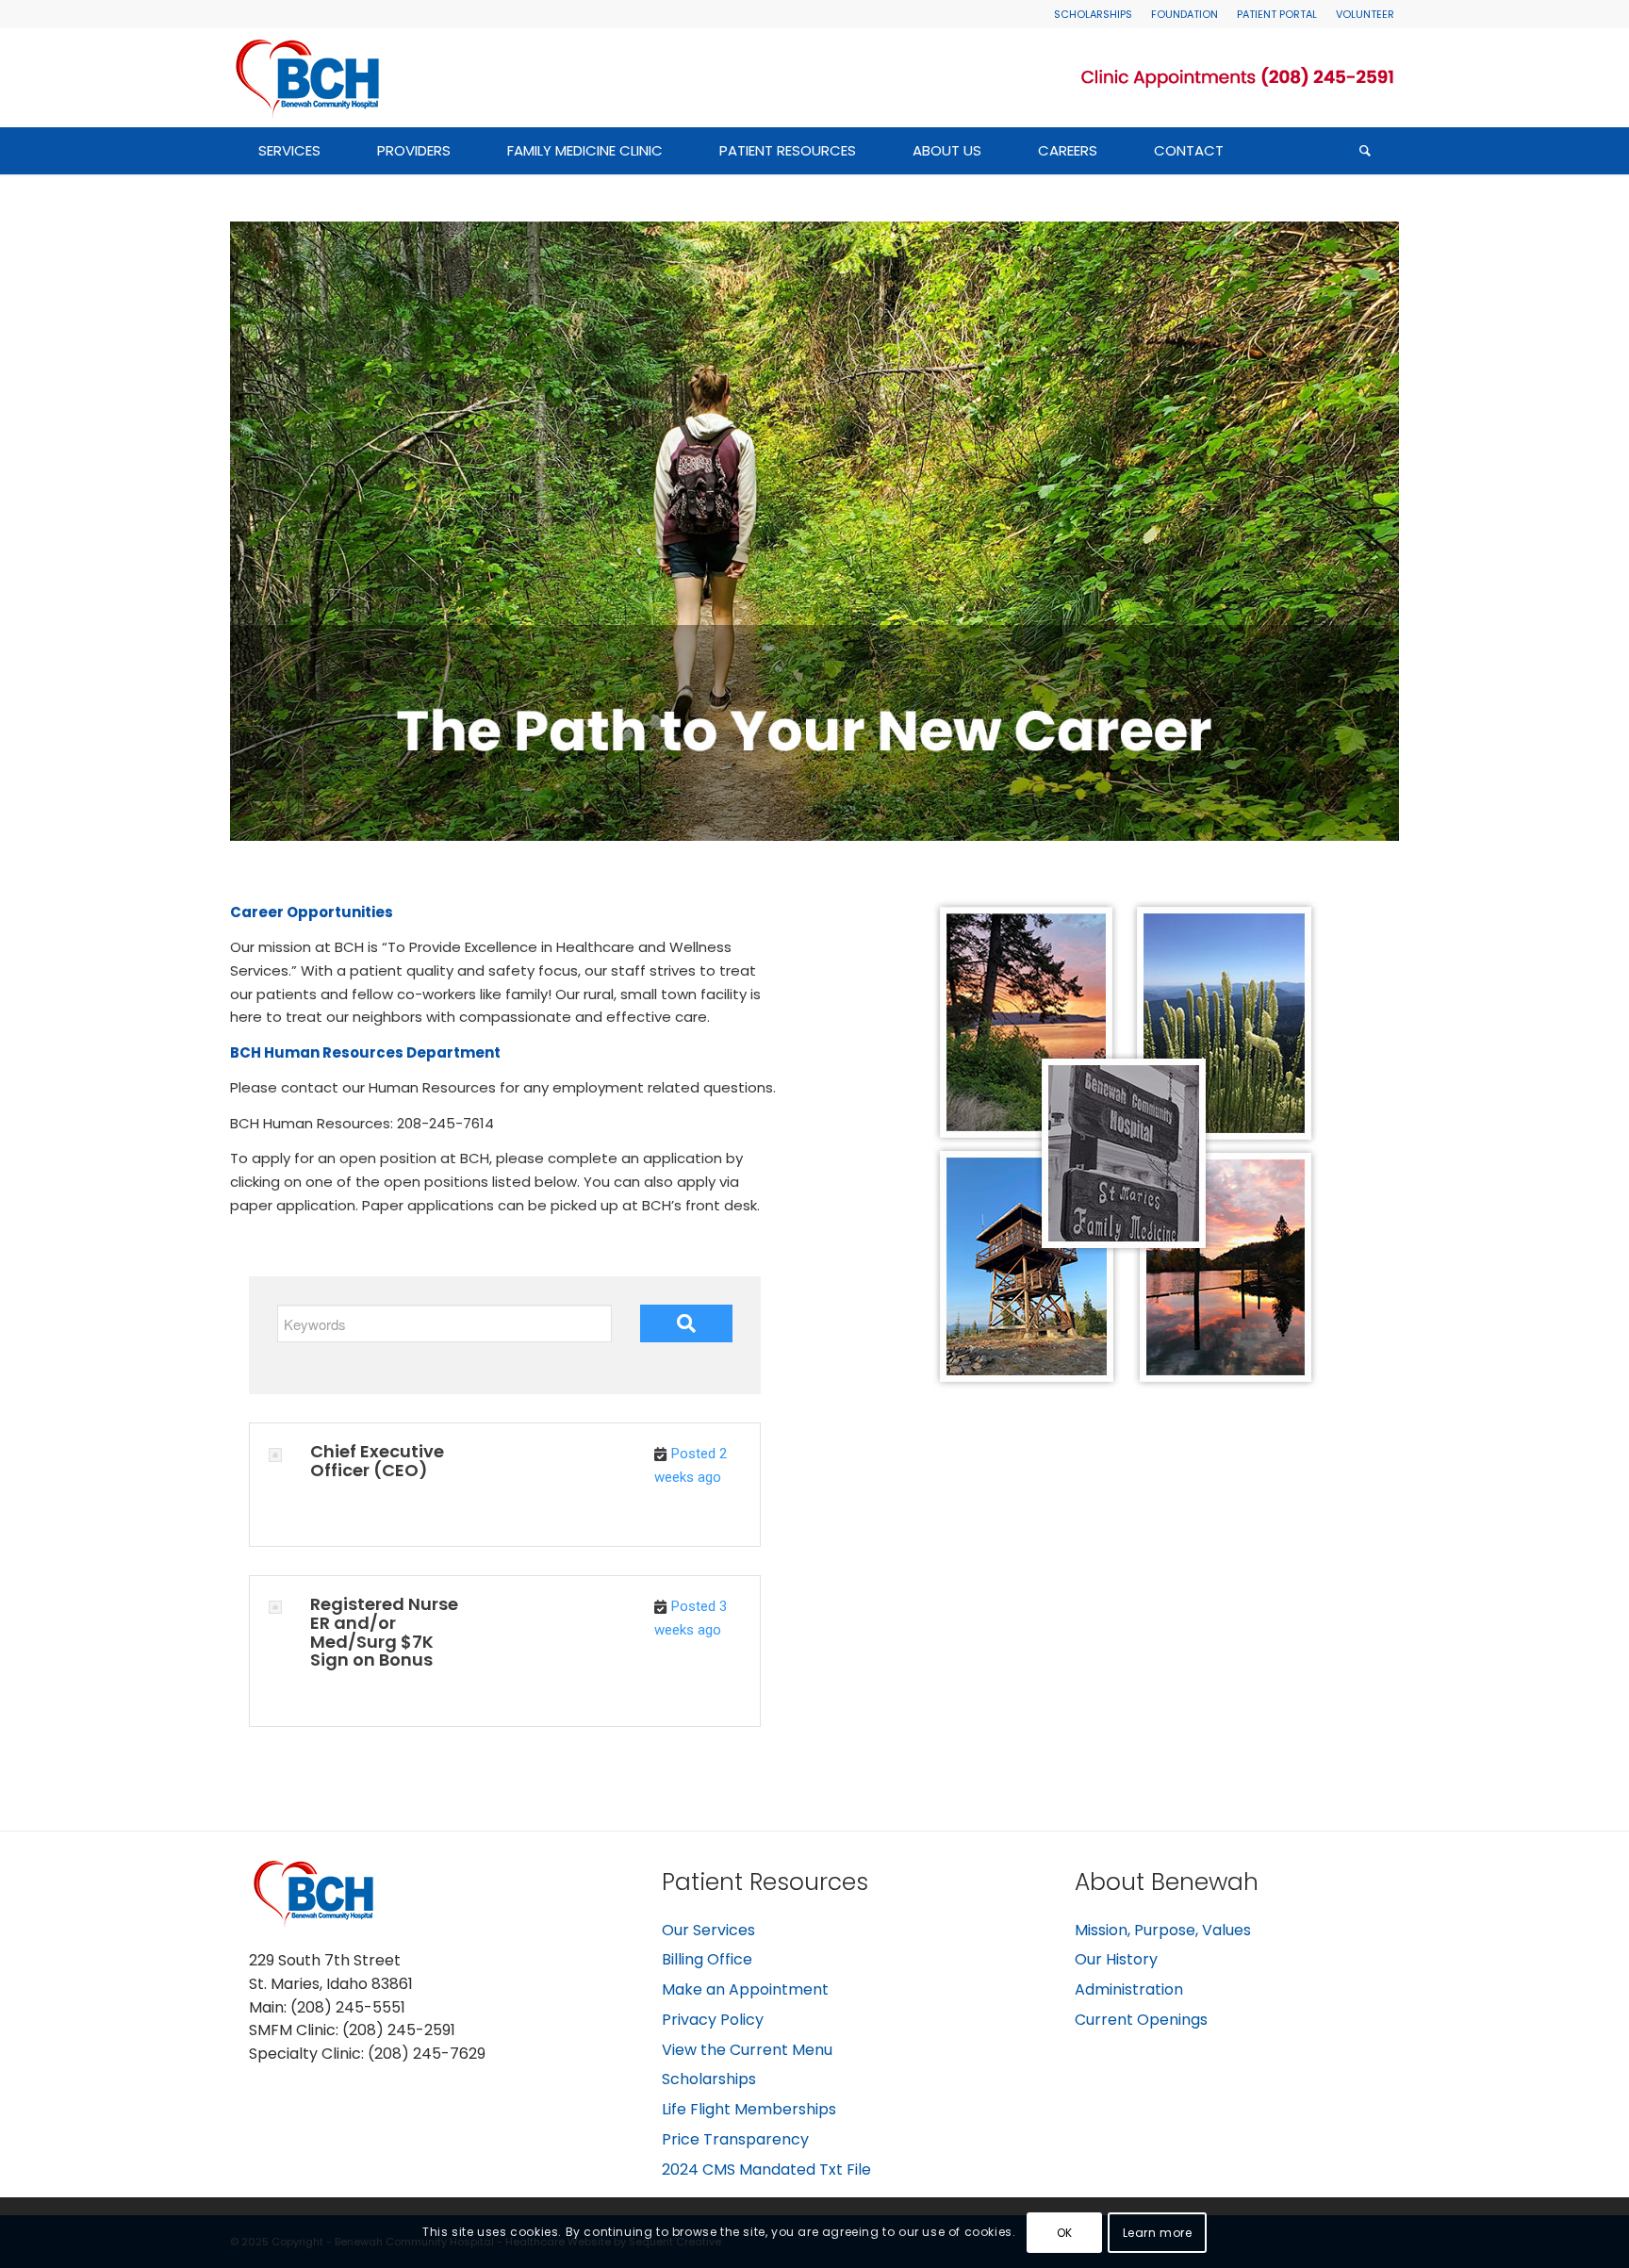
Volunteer (1365, 14)
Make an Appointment (745, 1989)
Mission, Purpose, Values (1163, 1930)
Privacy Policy (713, 2020)
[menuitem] (1093, 14)
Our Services (708, 1930)
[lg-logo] (310, 77)
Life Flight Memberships (749, 2109)
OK (1065, 2232)
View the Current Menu (747, 2050)
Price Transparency (735, 2139)
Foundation (1185, 14)
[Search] (1365, 151)
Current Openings (1141, 2020)
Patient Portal (1277, 14)
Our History (1116, 1959)
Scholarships (1093, 14)
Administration (1129, 1989)
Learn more (1158, 2232)
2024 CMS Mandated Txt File (766, 2169)
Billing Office (707, 1959)
